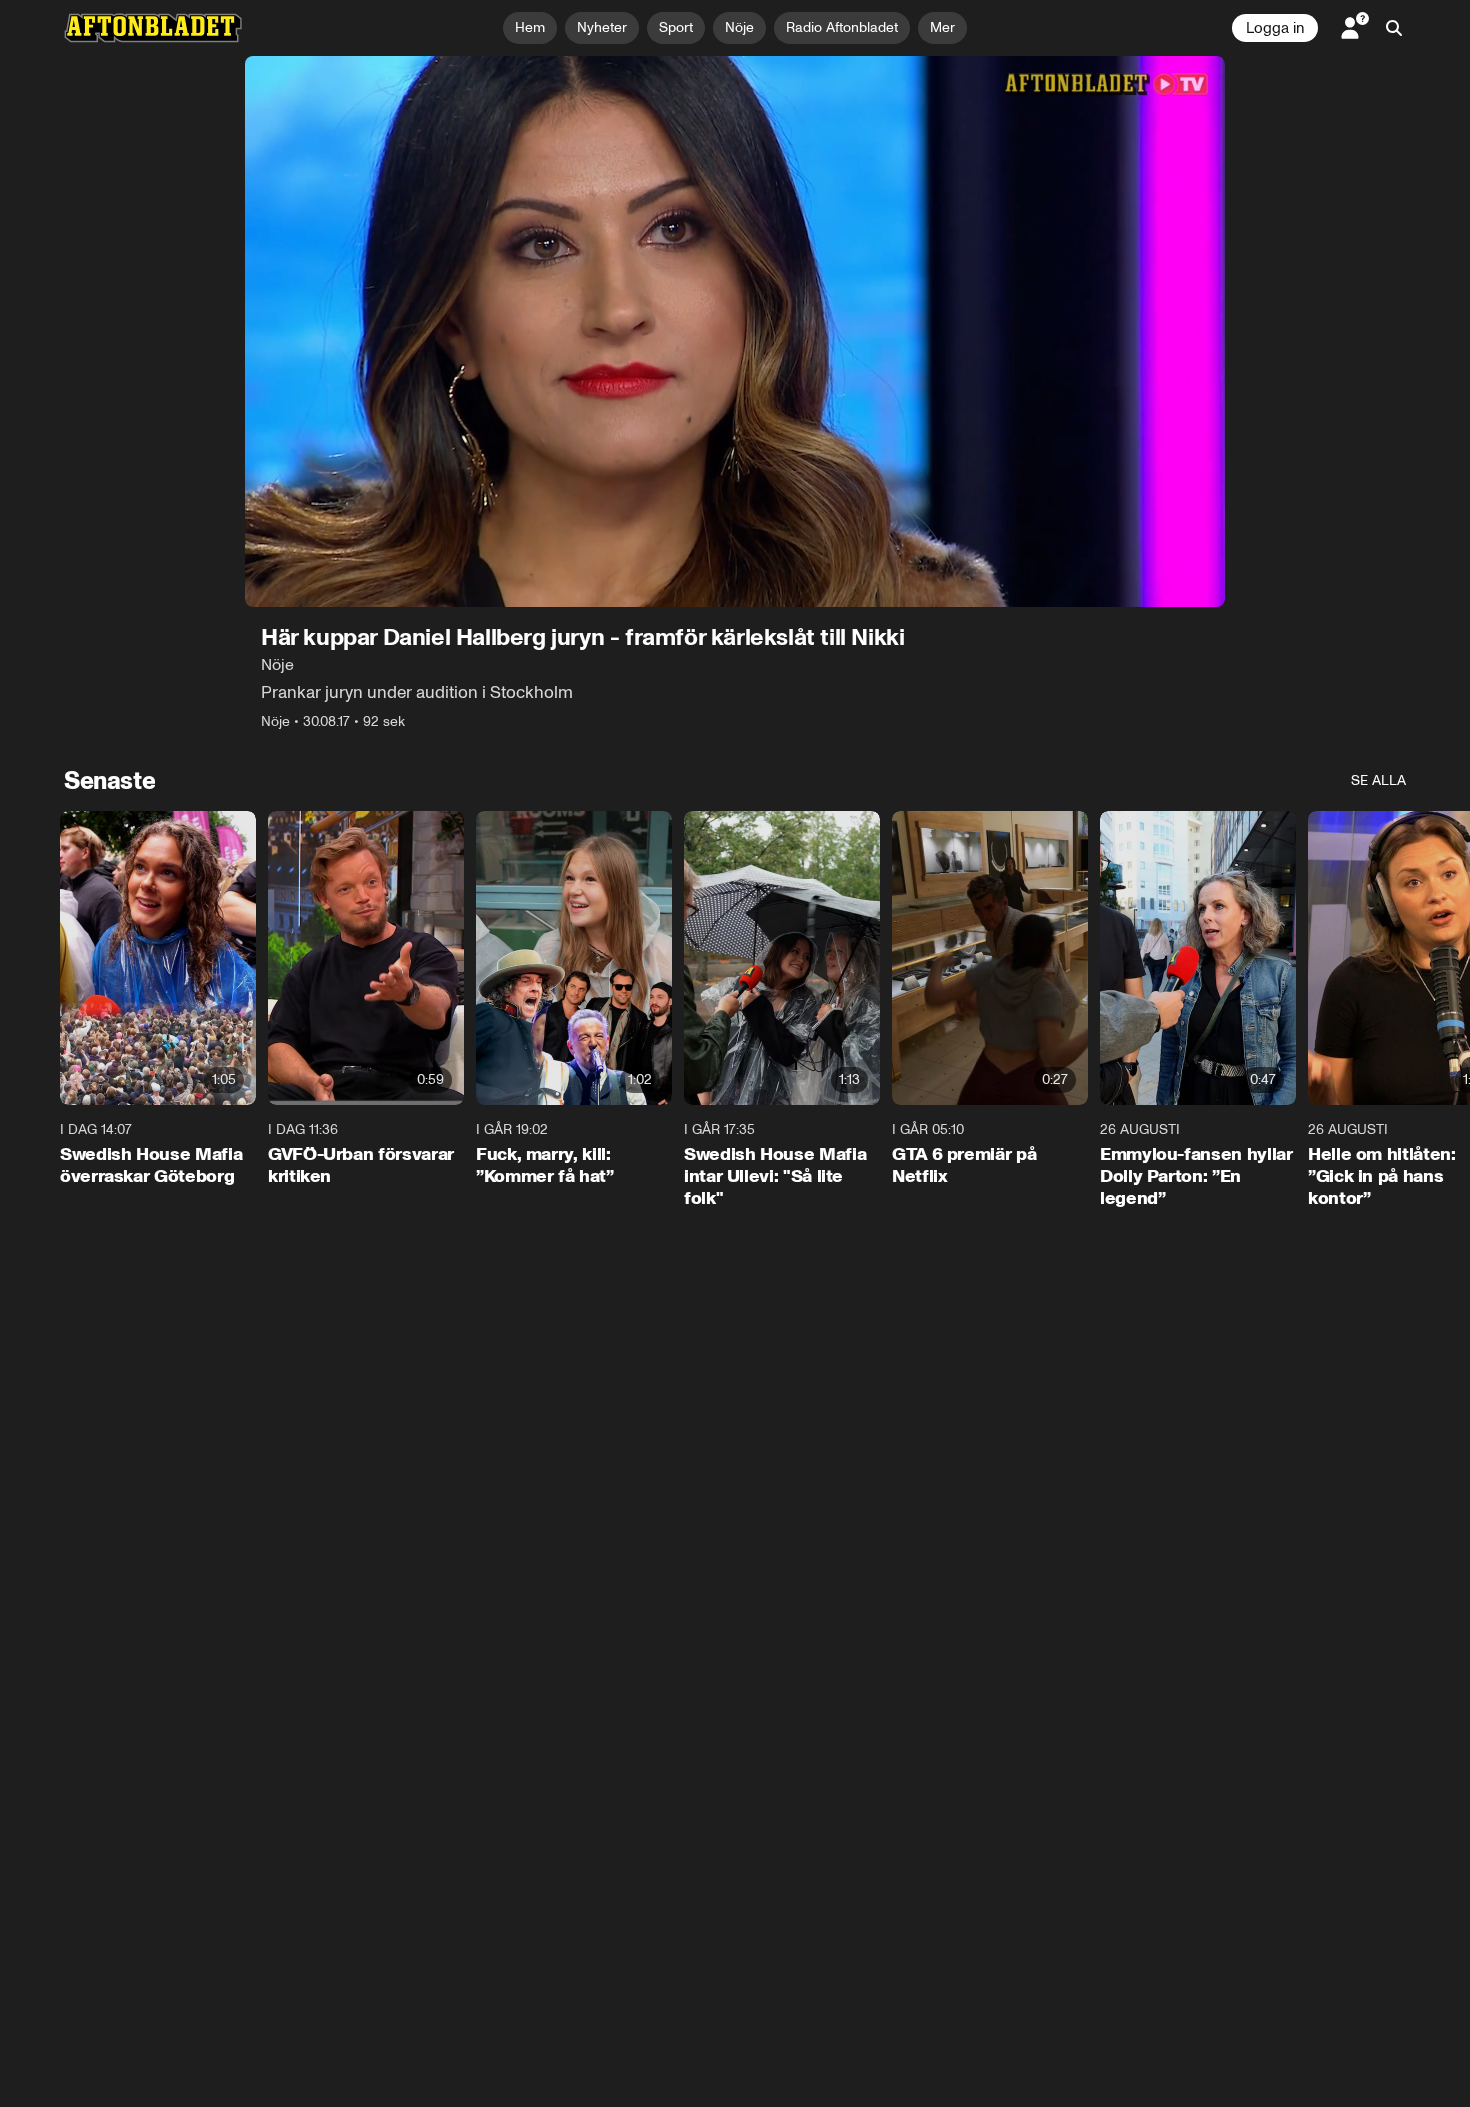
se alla (1378, 780)
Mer (942, 27)
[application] (735, 331)
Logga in (1275, 28)
